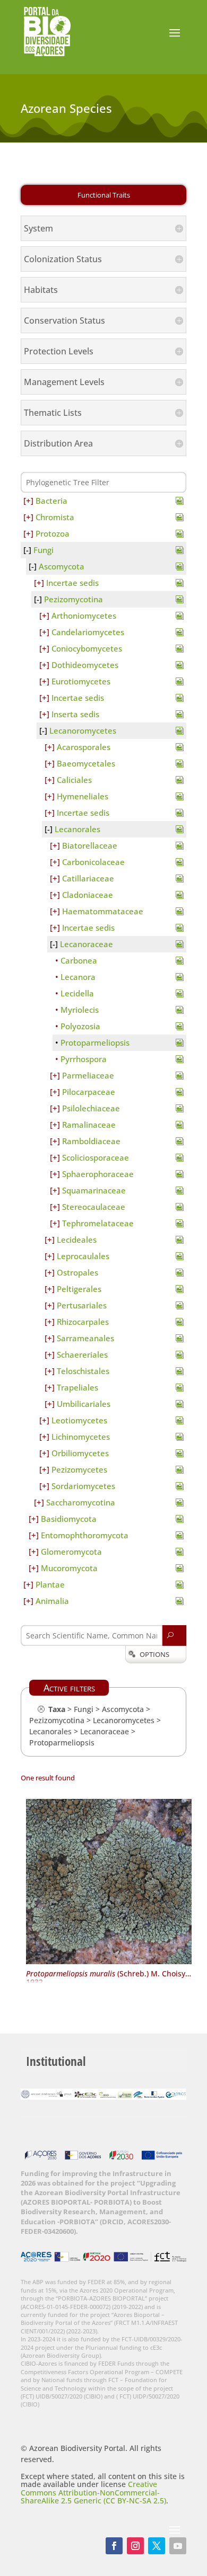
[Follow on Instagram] (135, 2546)
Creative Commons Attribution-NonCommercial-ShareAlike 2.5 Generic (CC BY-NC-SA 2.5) (93, 2492)
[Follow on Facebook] (114, 2546)
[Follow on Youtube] (178, 2546)
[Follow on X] (157, 2546)
